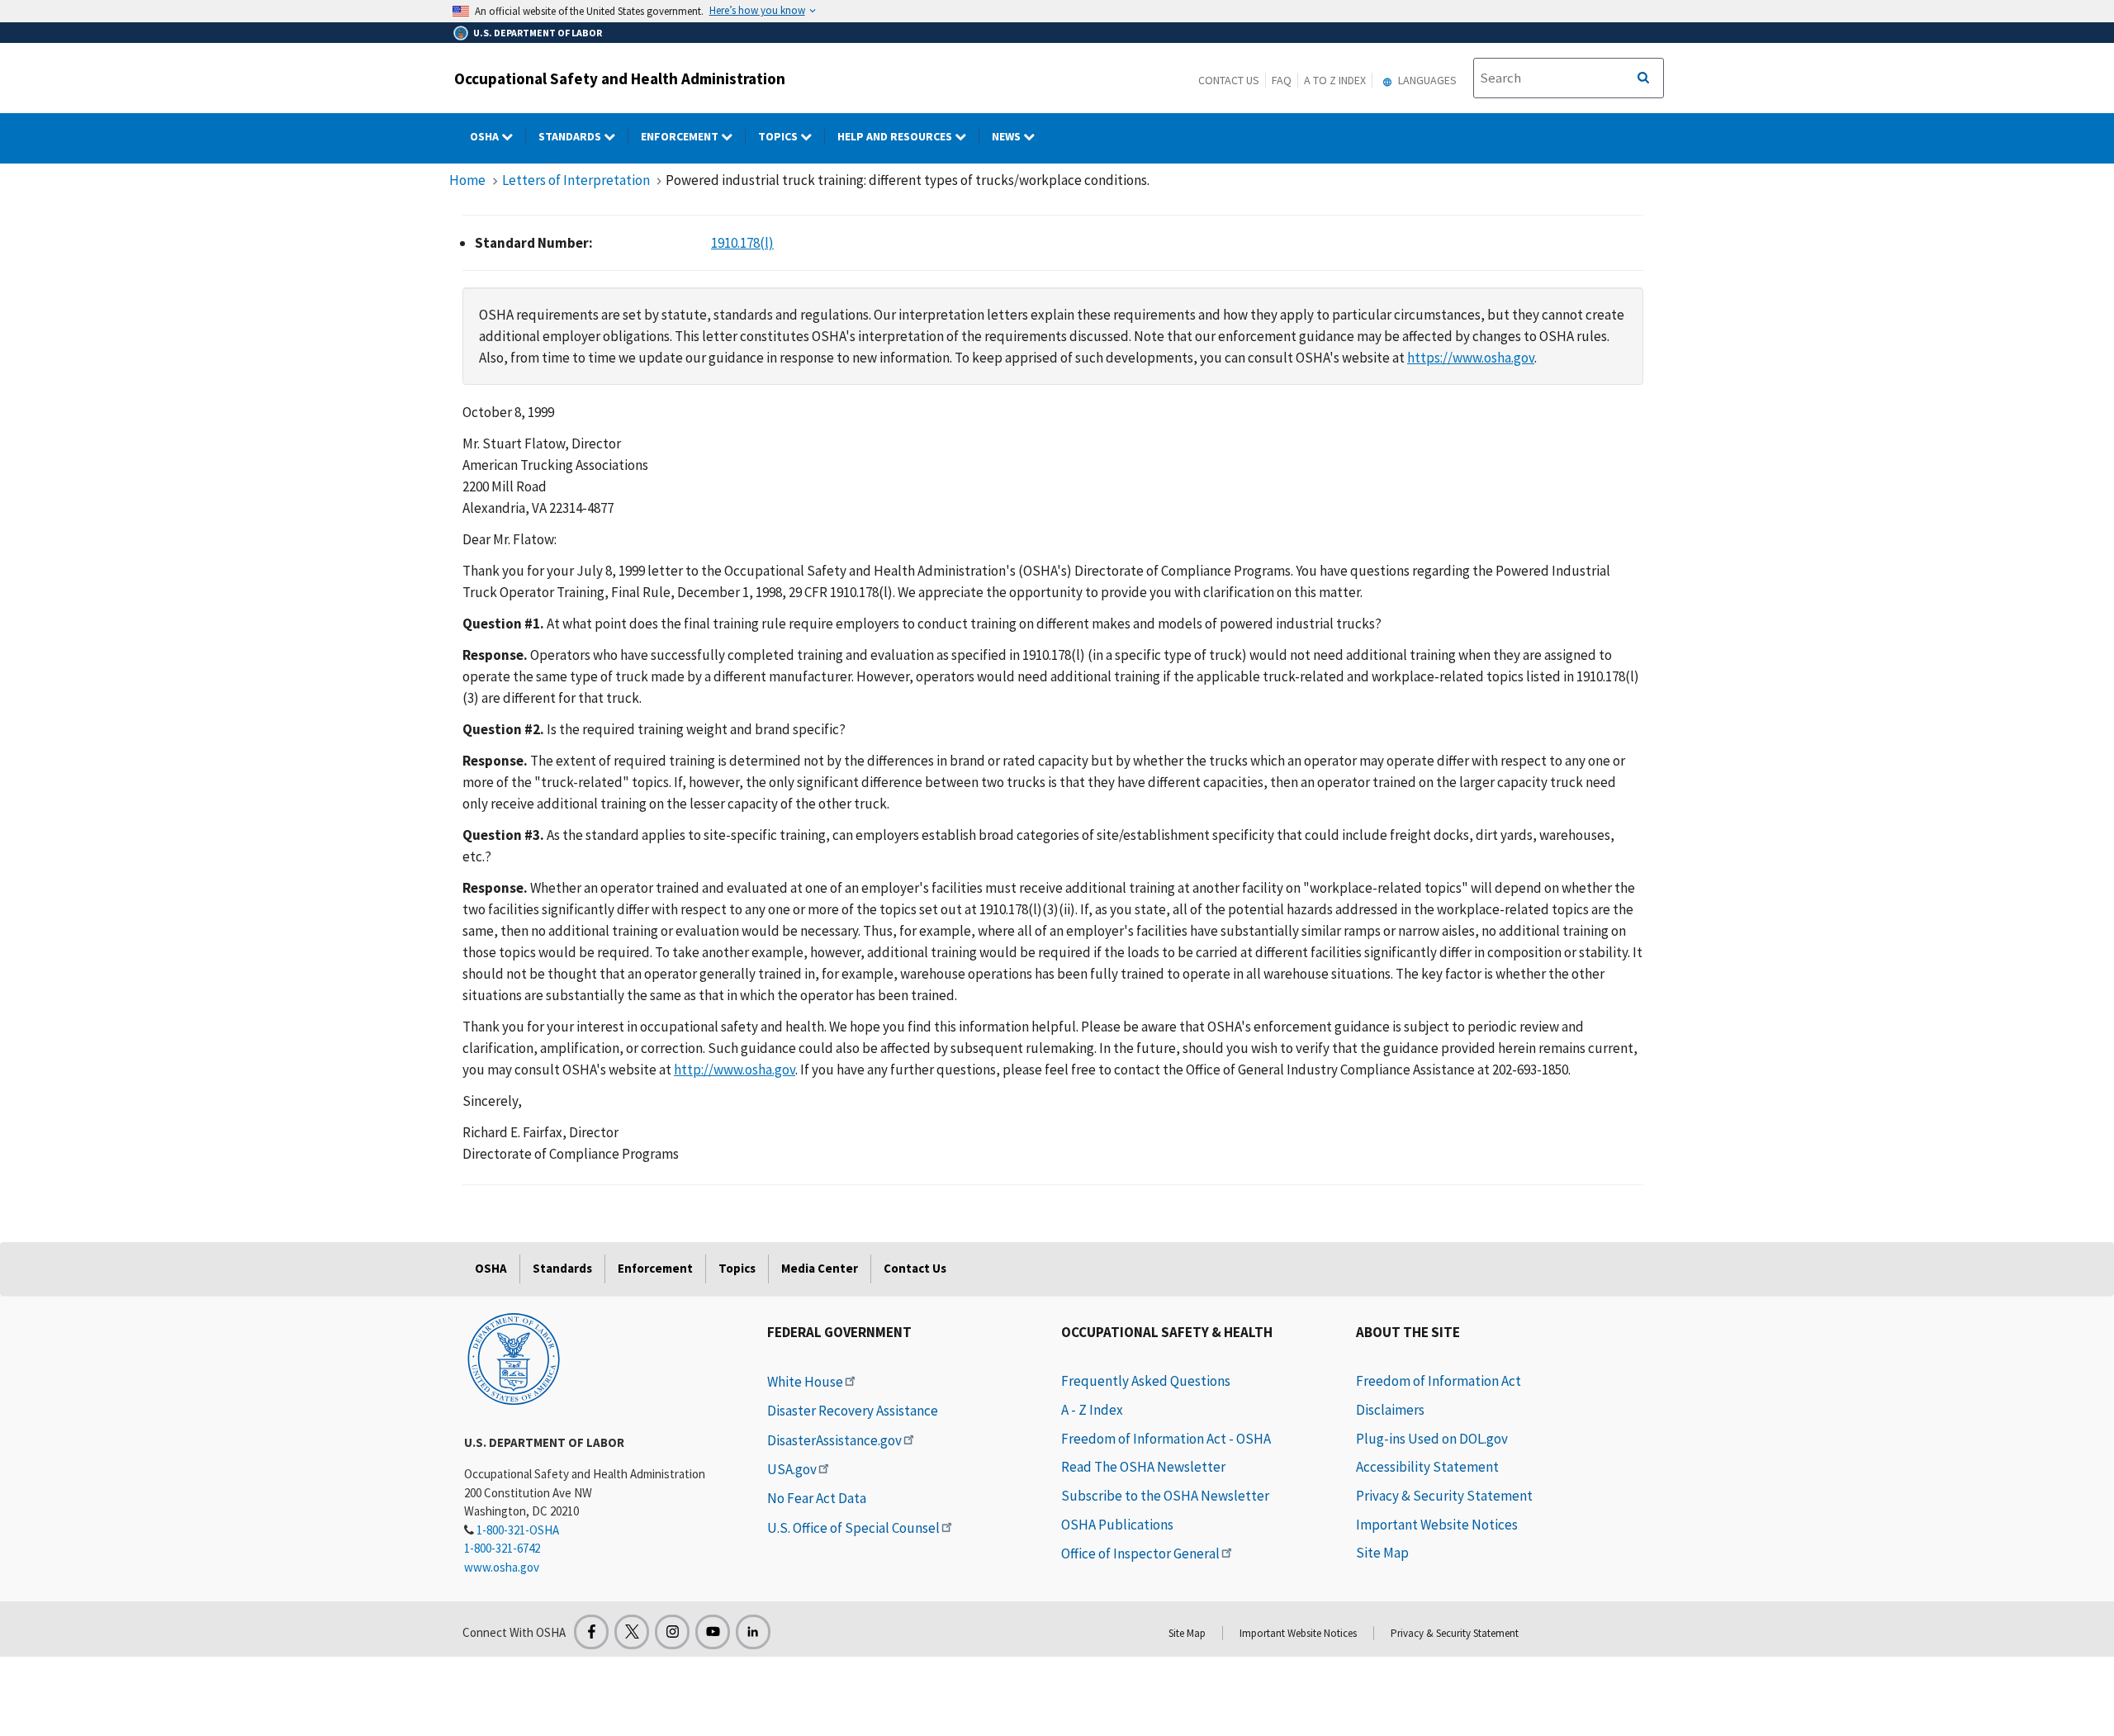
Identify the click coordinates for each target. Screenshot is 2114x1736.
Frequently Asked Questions (1146, 1381)
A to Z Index (1335, 80)
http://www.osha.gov (735, 1070)
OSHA (486, 136)
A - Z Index (1092, 1410)
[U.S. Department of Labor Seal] (514, 1358)
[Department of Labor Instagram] (672, 1632)
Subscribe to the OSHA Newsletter (1165, 1496)
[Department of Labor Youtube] (713, 1632)
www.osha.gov (502, 1567)
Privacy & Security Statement (1444, 1496)
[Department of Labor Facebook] (591, 1632)
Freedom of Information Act (1439, 1381)
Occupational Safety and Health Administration (620, 78)
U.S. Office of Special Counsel (853, 1528)
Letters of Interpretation (576, 180)
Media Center (820, 1268)
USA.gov (792, 1469)
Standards (571, 136)
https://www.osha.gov (1471, 358)
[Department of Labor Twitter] (632, 1632)
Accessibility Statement (1427, 1467)
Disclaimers (1390, 1410)
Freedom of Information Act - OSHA (1166, 1439)
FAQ (1282, 80)
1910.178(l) (742, 243)
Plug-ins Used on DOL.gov (1432, 1439)
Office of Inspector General (1140, 1553)
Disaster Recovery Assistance (853, 1411)
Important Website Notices (1437, 1525)
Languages (1426, 80)
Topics (779, 136)
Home (467, 180)
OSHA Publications (1117, 1525)
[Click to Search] (1643, 78)
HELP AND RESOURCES (896, 136)
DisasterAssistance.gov (834, 1440)
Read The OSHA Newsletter (1143, 1467)
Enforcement (681, 136)
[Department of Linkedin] (753, 1632)
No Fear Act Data (817, 1498)
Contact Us (1229, 80)
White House (805, 1382)
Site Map (1382, 1553)
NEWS (1007, 136)
